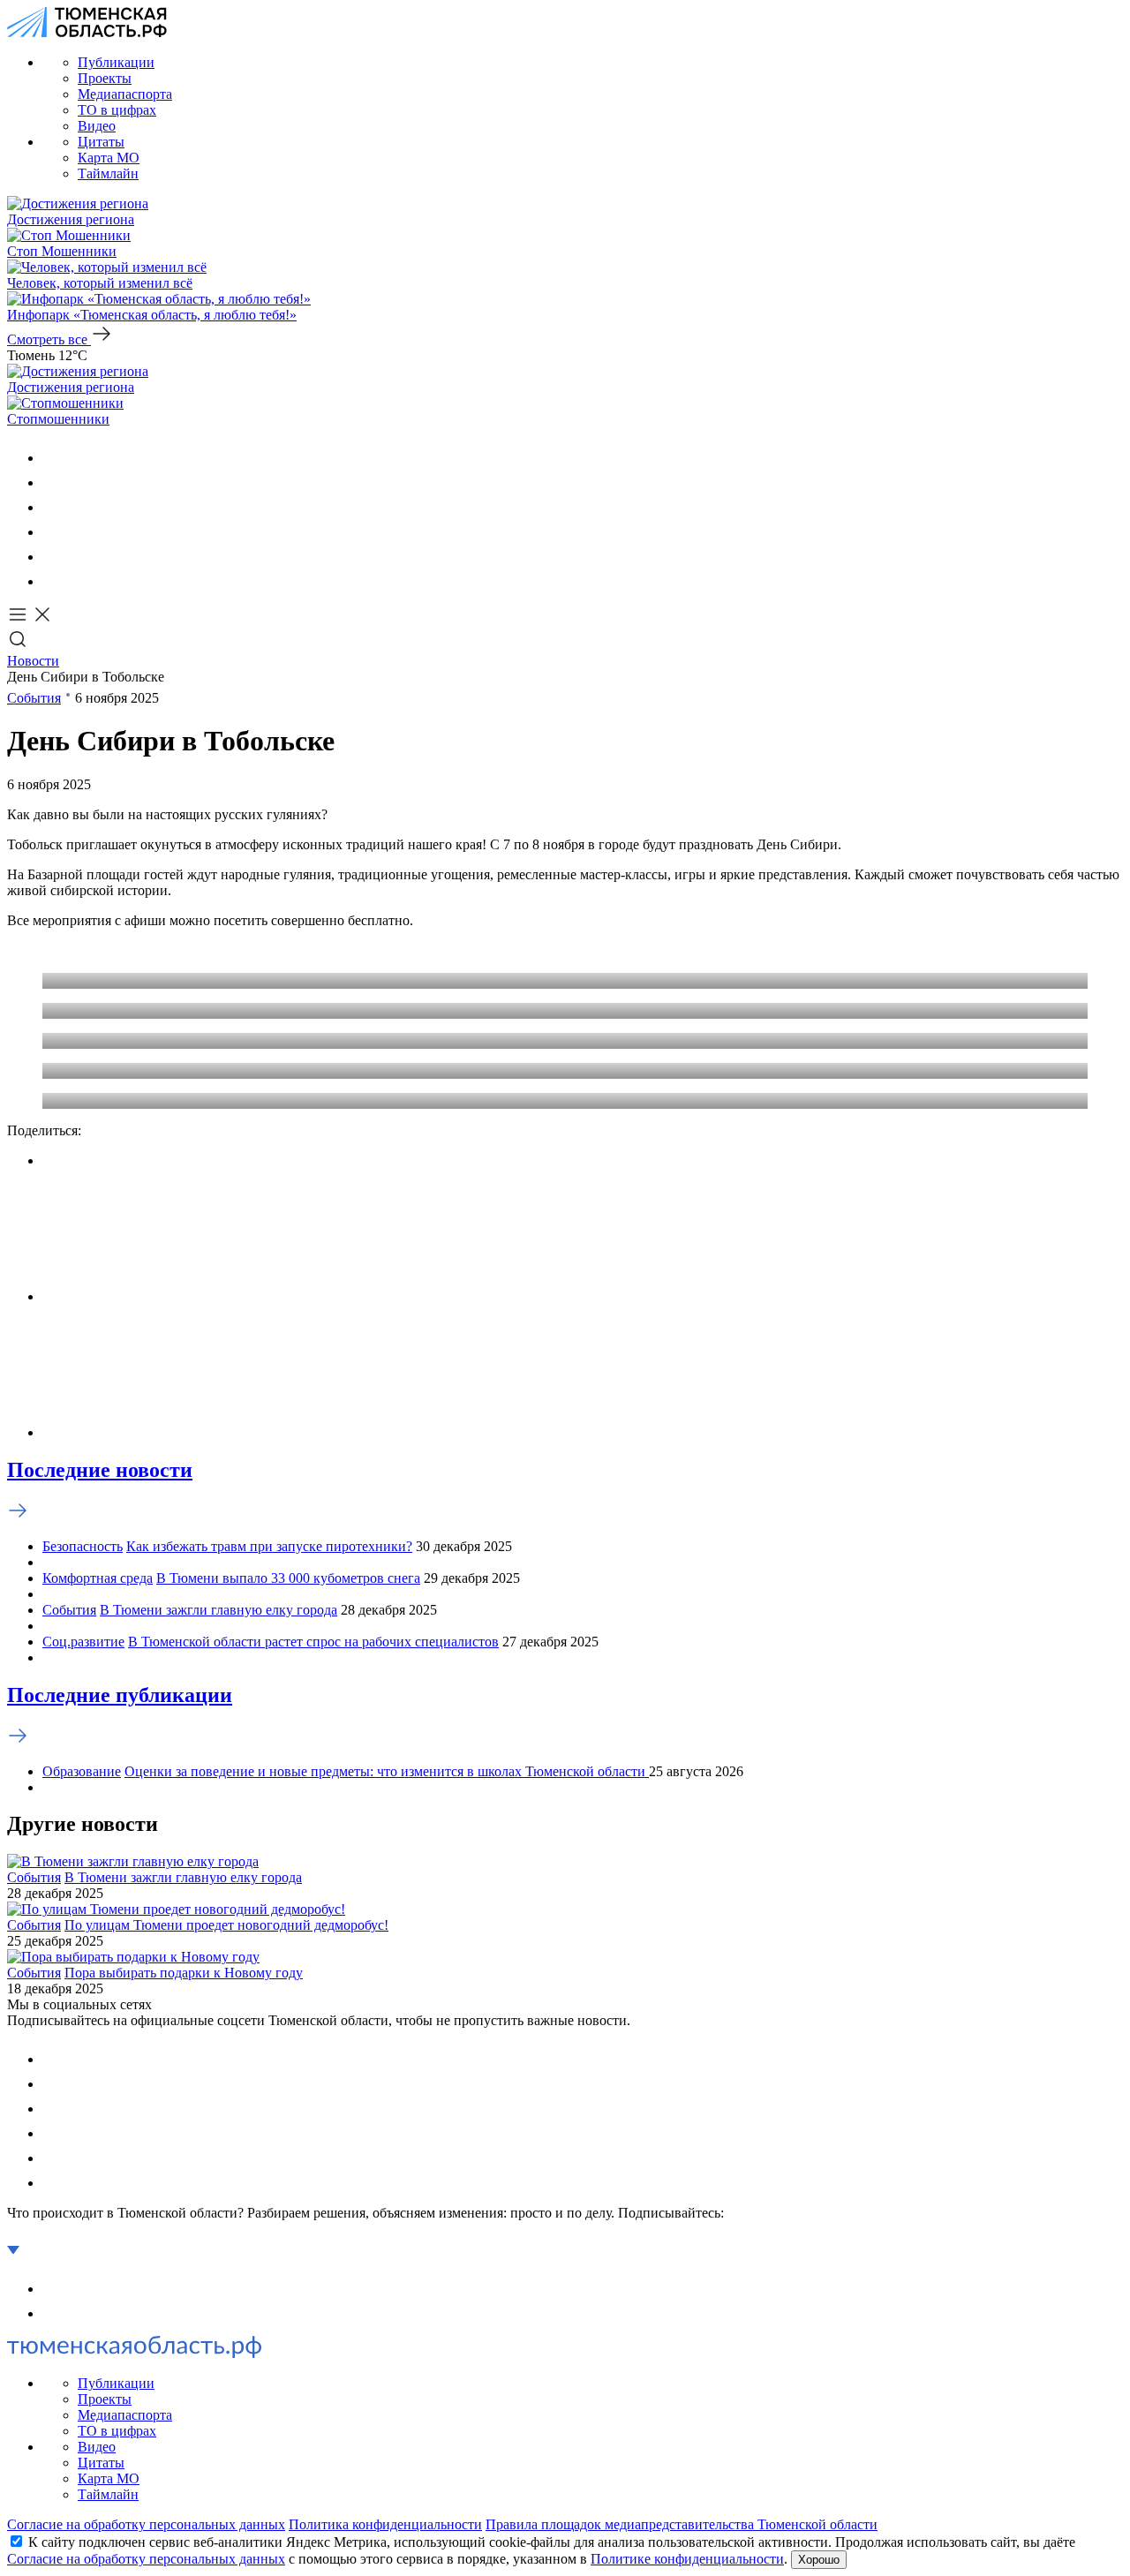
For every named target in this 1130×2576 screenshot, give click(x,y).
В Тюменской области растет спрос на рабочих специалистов (313, 1642)
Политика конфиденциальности (385, 2524)
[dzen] (53, 581)
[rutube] (53, 557)
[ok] (53, 482)
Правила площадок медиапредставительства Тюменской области (682, 2524)
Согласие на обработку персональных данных (146, 2524)
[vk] (53, 458)
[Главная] (87, 32)
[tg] (53, 507)
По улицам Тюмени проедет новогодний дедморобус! (226, 1925)
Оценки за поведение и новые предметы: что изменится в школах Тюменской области (387, 1771)
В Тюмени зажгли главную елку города (218, 1610)
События (34, 698)
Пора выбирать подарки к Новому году (184, 1973)
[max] (53, 532)
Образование (82, 1771)
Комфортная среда (98, 1578)
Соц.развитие (83, 1642)
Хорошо (819, 2560)
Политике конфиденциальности (687, 2559)
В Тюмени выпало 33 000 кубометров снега (288, 1578)
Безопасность (83, 1546)
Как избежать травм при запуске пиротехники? (269, 1546)
